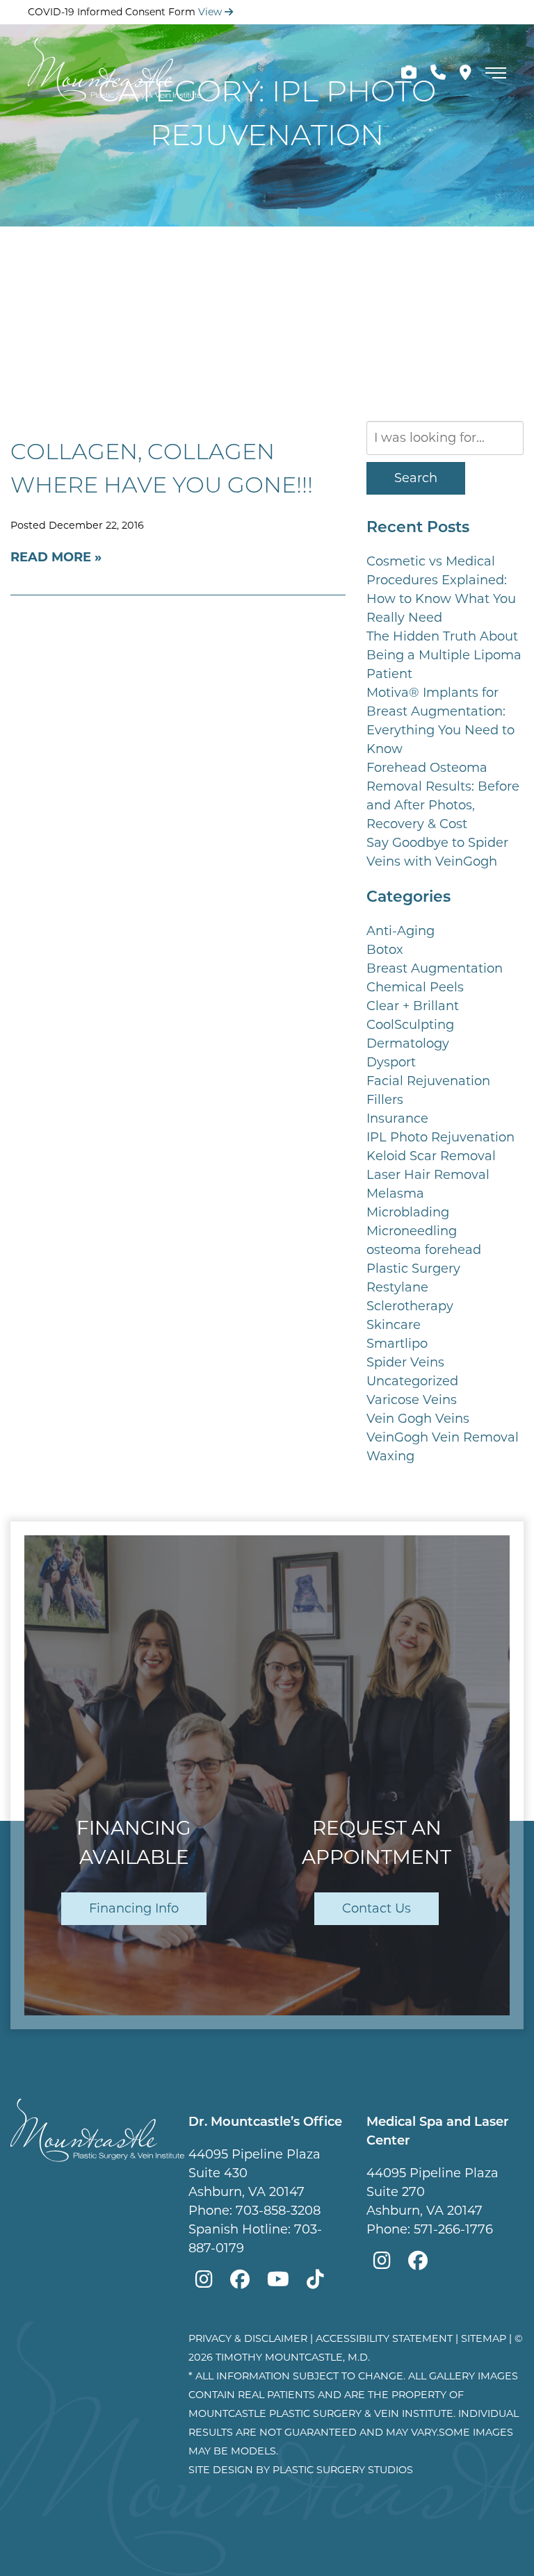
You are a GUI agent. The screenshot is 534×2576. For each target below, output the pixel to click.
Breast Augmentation (435, 968)
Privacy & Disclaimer (248, 2338)
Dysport (391, 1062)
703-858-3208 (278, 2211)
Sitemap (484, 2338)
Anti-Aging (400, 931)
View (211, 12)
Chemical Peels (415, 987)
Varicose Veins (412, 1400)
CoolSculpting (410, 1025)
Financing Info (134, 1908)
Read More (51, 557)
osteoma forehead (424, 1250)
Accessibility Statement (384, 2338)
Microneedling (412, 1231)
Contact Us (377, 1908)
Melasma (395, 1194)
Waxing (390, 1456)
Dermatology (408, 1043)
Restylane (397, 1287)
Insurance (397, 1118)
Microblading (408, 1212)
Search (416, 478)
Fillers (385, 1100)
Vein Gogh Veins (418, 1419)
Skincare (394, 1325)
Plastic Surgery (413, 1269)
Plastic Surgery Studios (343, 2470)
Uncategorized (412, 1381)
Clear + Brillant (413, 1006)
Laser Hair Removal (428, 1175)
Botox (385, 950)
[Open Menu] (496, 73)
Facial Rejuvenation (428, 1081)
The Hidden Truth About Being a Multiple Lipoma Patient (444, 655)
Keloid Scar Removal (431, 1156)
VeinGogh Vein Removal (443, 1437)
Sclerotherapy (410, 1306)
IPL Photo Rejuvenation (440, 1137)
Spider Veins (405, 1362)
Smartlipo (397, 1344)
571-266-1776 (453, 2229)
